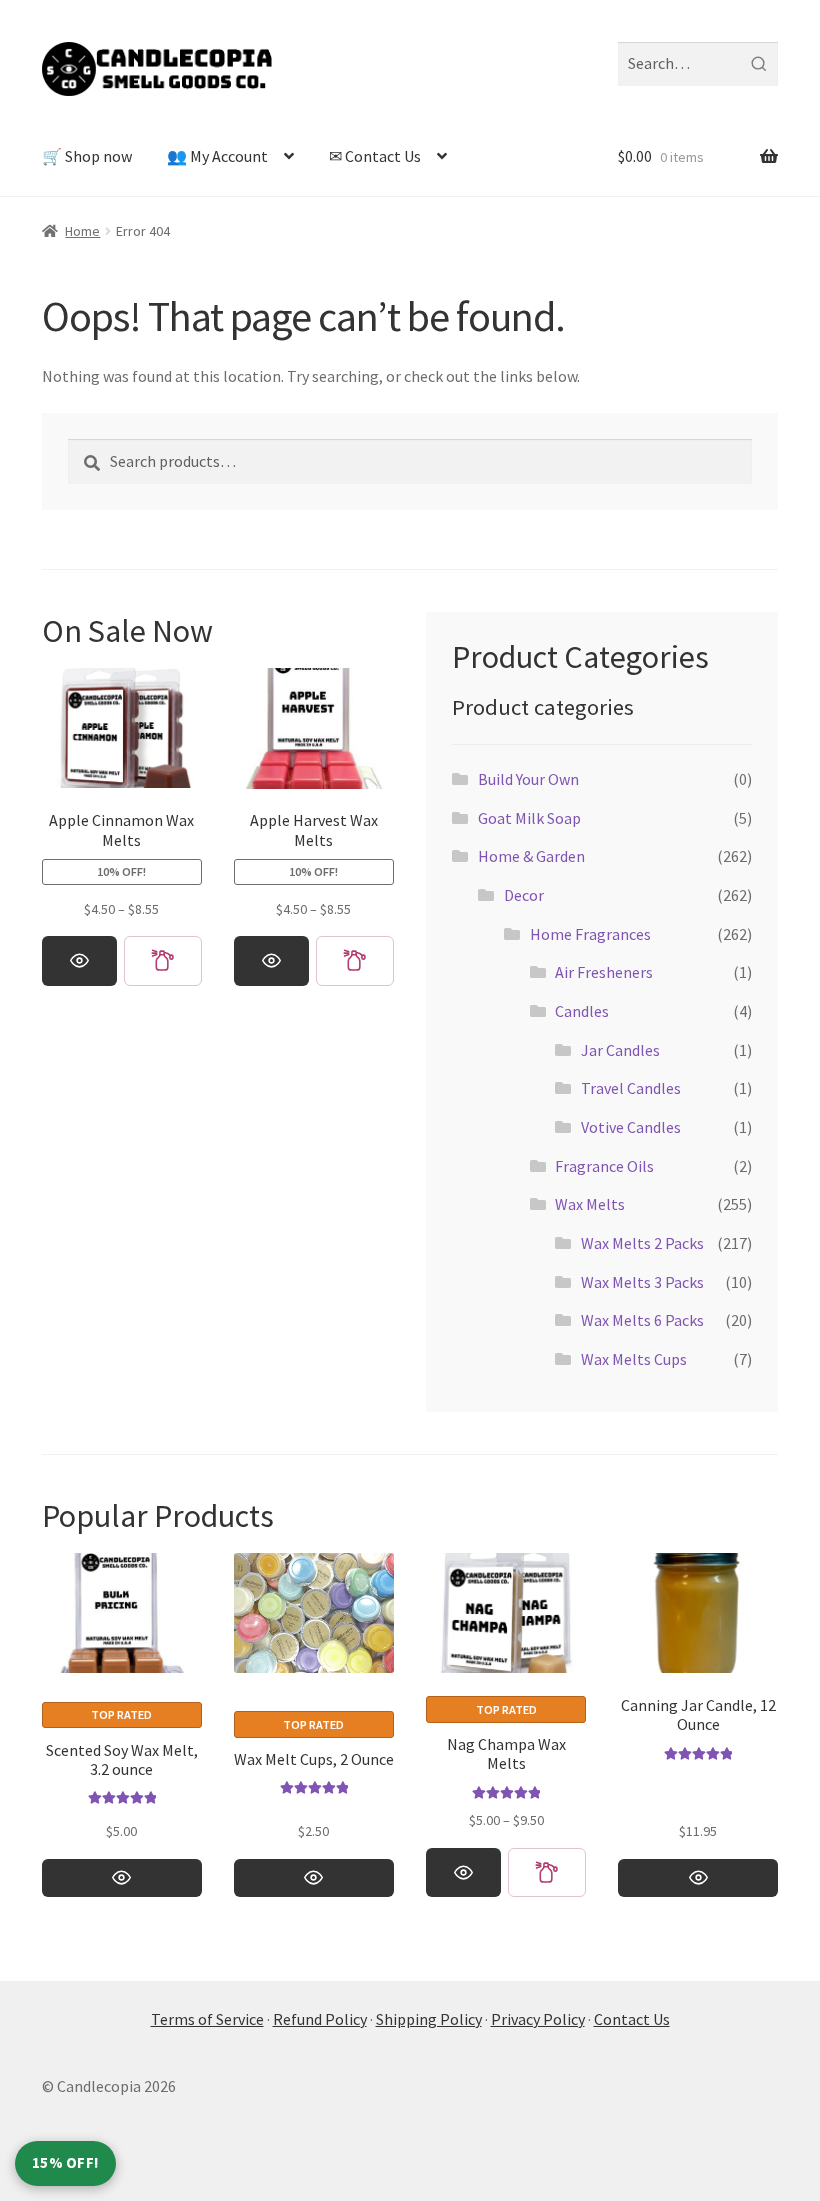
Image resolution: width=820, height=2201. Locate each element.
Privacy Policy (538, 2019)
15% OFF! (65, 2162)
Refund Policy (320, 2019)
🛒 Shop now (87, 156)
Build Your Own (528, 779)
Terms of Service (207, 2019)
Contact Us (632, 2019)
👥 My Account (217, 156)
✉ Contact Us (375, 156)
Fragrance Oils (604, 1166)
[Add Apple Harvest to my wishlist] (355, 960)
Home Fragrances (590, 934)
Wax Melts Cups (634, 1359)
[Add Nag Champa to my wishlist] (547, 1872)
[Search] (758, 64)
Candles (582, 1011)
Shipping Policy (429, 2019)
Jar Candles (620, 1050)
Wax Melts (590, 1204)
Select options (79, 960)
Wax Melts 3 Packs (642, 1282)
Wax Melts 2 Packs (642, 1243)
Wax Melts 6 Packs (642, 1320)
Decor (524, 895)
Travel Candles (631, 1088)
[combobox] (698, 64)
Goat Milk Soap (529, 818)
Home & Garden (531, 856)
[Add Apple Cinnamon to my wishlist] (163, 960)
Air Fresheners (604, 972)
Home (82, 231)
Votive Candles (631, 1127)
